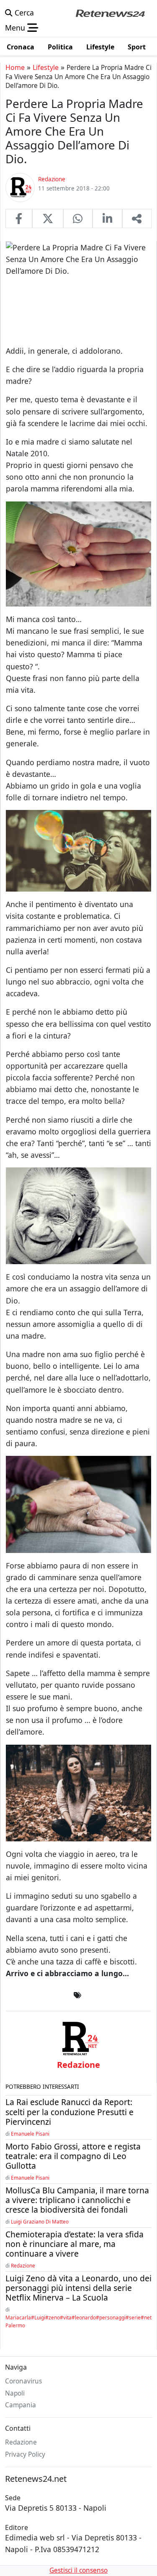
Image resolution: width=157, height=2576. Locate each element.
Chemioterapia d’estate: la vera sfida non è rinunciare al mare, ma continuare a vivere (75, 2244)
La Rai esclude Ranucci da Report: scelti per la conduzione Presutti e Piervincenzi (69, 2112)
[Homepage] (110, 13)
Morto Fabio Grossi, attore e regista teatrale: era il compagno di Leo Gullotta (73, 2156)
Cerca (23, 13)
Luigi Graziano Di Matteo (40, 2221)
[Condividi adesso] (137, 219)
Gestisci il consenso (78, 2570)
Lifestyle (46, 67)
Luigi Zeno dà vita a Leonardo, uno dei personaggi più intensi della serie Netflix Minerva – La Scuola (78, 2288)
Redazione (23, 2265)
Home (15, 67)
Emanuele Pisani (30, 2134)
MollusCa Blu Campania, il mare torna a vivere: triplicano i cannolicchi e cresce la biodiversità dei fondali (77, 2200)
